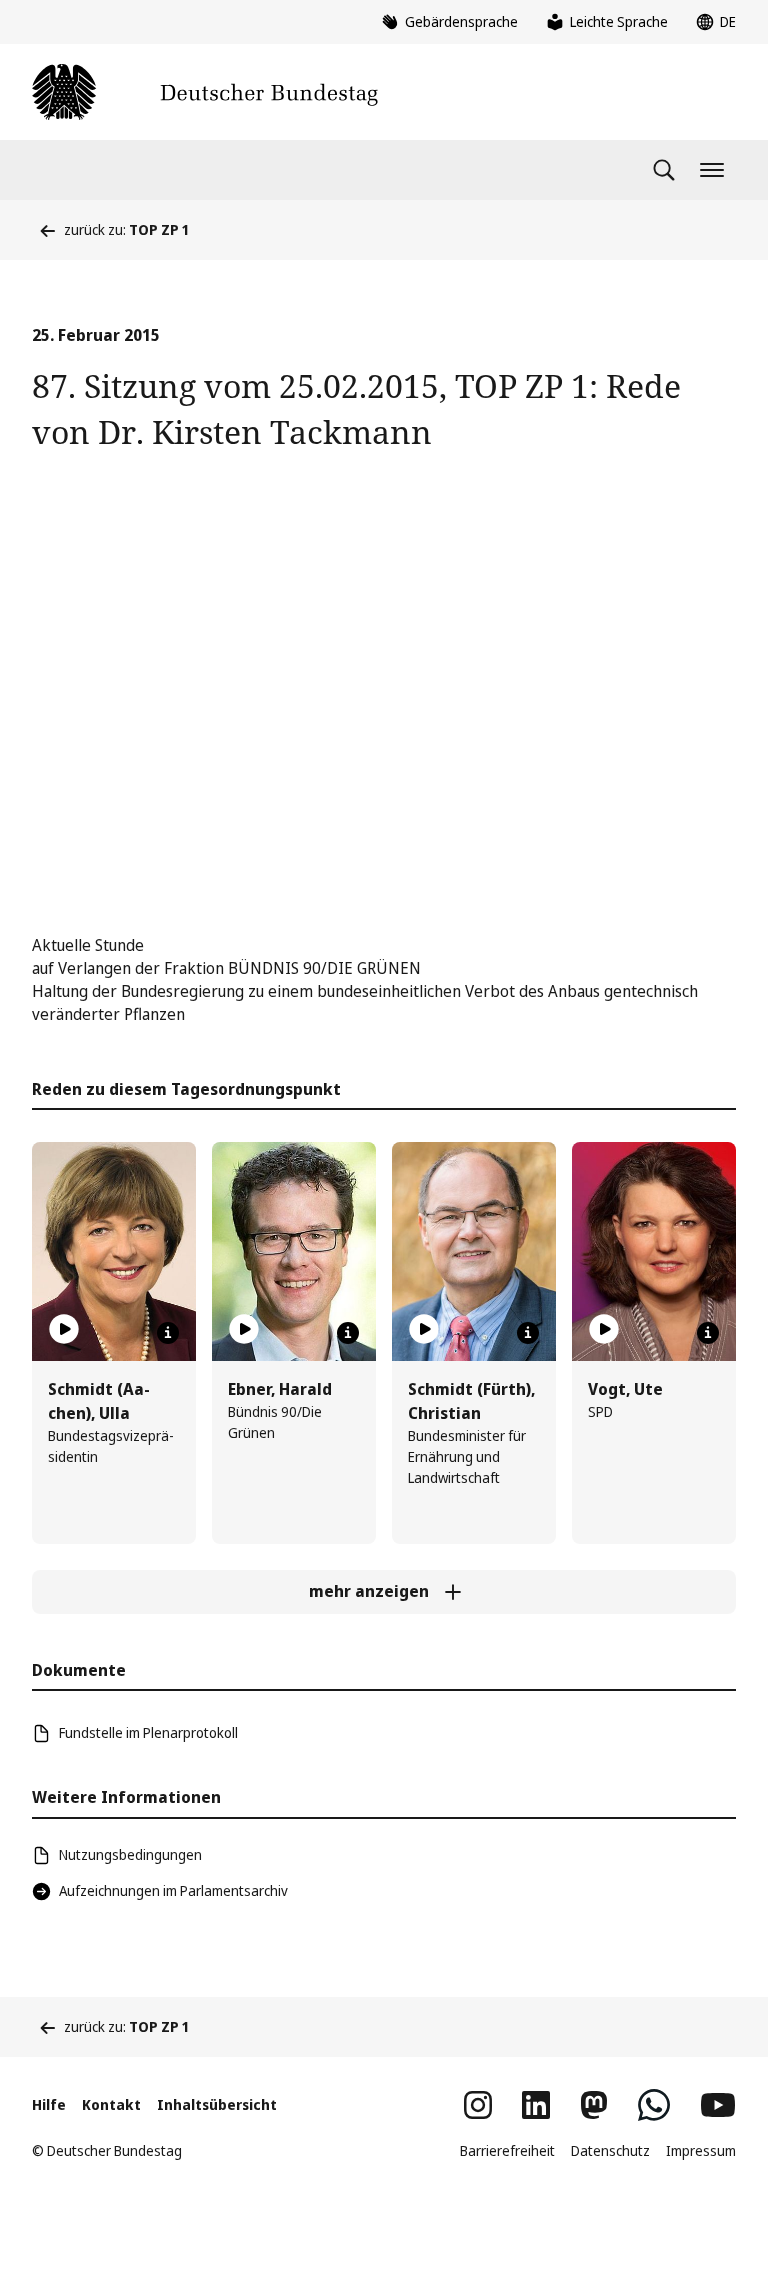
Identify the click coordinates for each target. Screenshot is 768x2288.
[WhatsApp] (654, 2105)
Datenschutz (610, 2150)
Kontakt (111, 2104)
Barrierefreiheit (507, 2150)
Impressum (701, 2150)
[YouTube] (718, 2105)
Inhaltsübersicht (217, 2104)
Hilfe (49, 2104)
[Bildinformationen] (168, 1333)
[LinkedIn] (536, 2105)
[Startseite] (205, 92)
